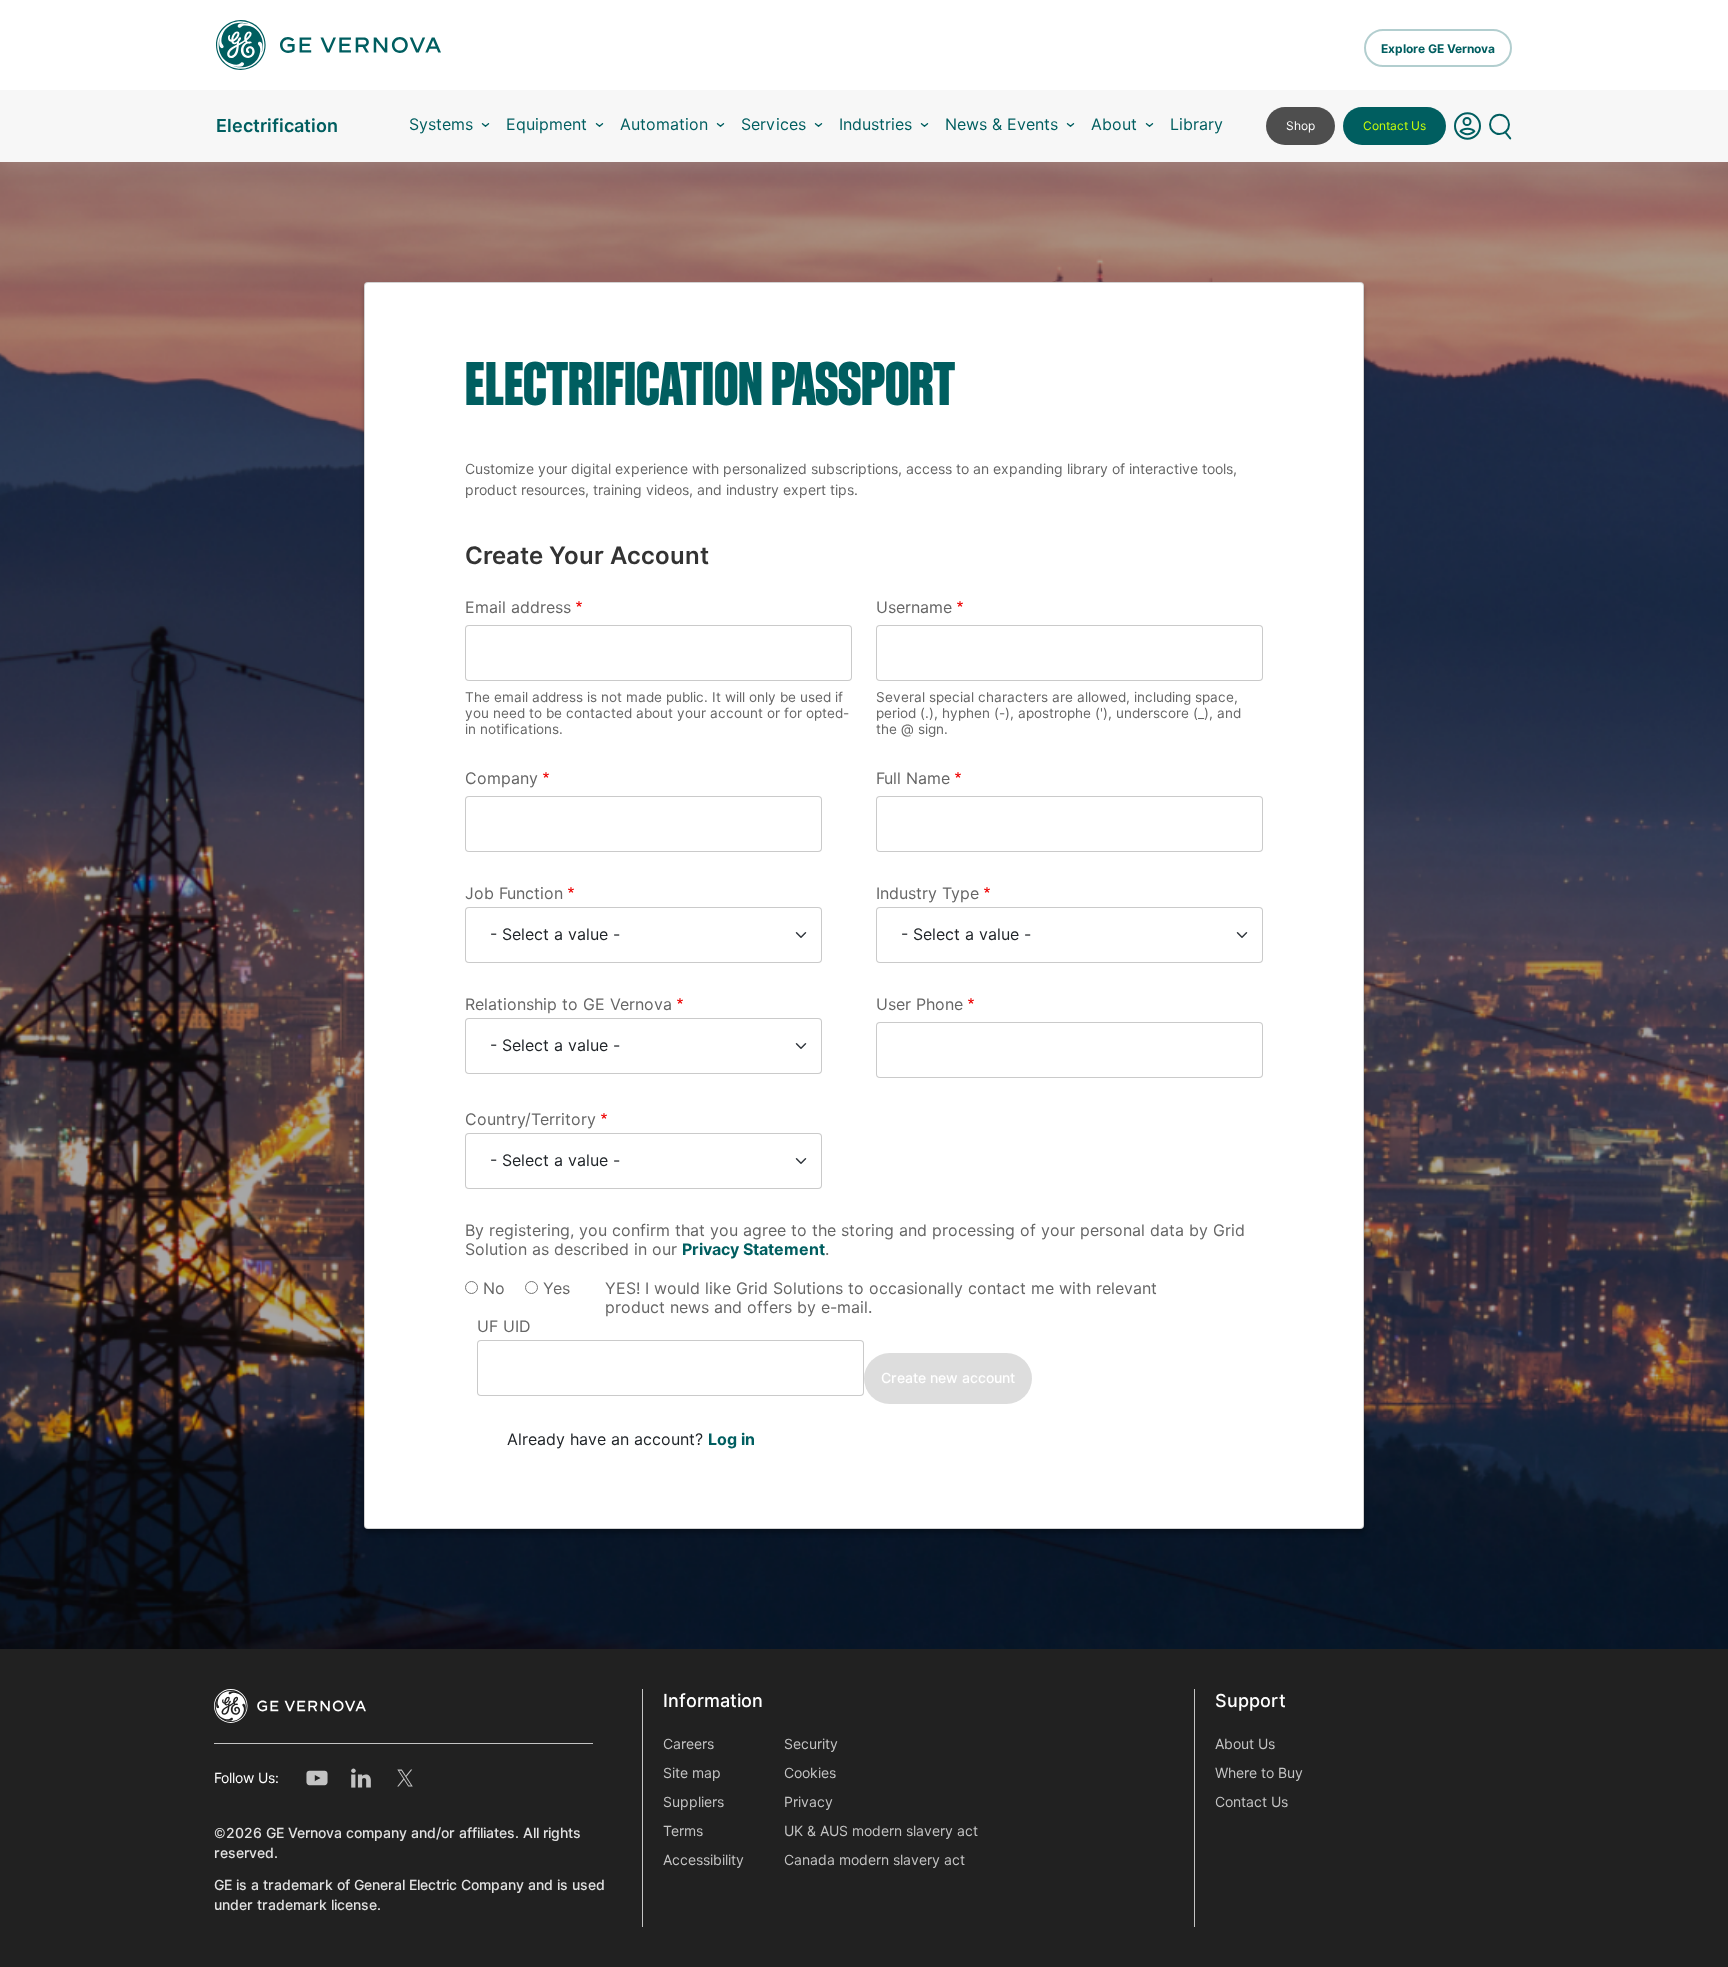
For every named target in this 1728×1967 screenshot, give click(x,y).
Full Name (913, 778)
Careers (688, 1744)
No (494, 1288)
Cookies (810, 1773)
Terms (683, 1831)
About (1114, 124)
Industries (875, 124)
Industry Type (927, 893)
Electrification (277, 125)
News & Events (1001, 124)
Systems (441, 124)
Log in (731, 1439)
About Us (1245, 1744)
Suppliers (693, 1802)
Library (1196, 124)
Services (773, 124)
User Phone (919, 1004)
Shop (1300, 125)
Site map (692, 1773)
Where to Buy (1259, 1773)
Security (811, 1744)
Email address (518, 607)
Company (501, 778)
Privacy (808, 1802)
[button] (1467, 126)
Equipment (546, 124)
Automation (664, 124)
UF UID (504, 1326)
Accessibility (703, 1860)
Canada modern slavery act (874, 1860)
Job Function (514, 893)
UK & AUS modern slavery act (881, 1831)
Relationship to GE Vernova (568, 1004)
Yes (556, 1288)
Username (914, 607)
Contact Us (1394, 125)
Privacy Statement (753, 1249)
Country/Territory (530, 1119)
